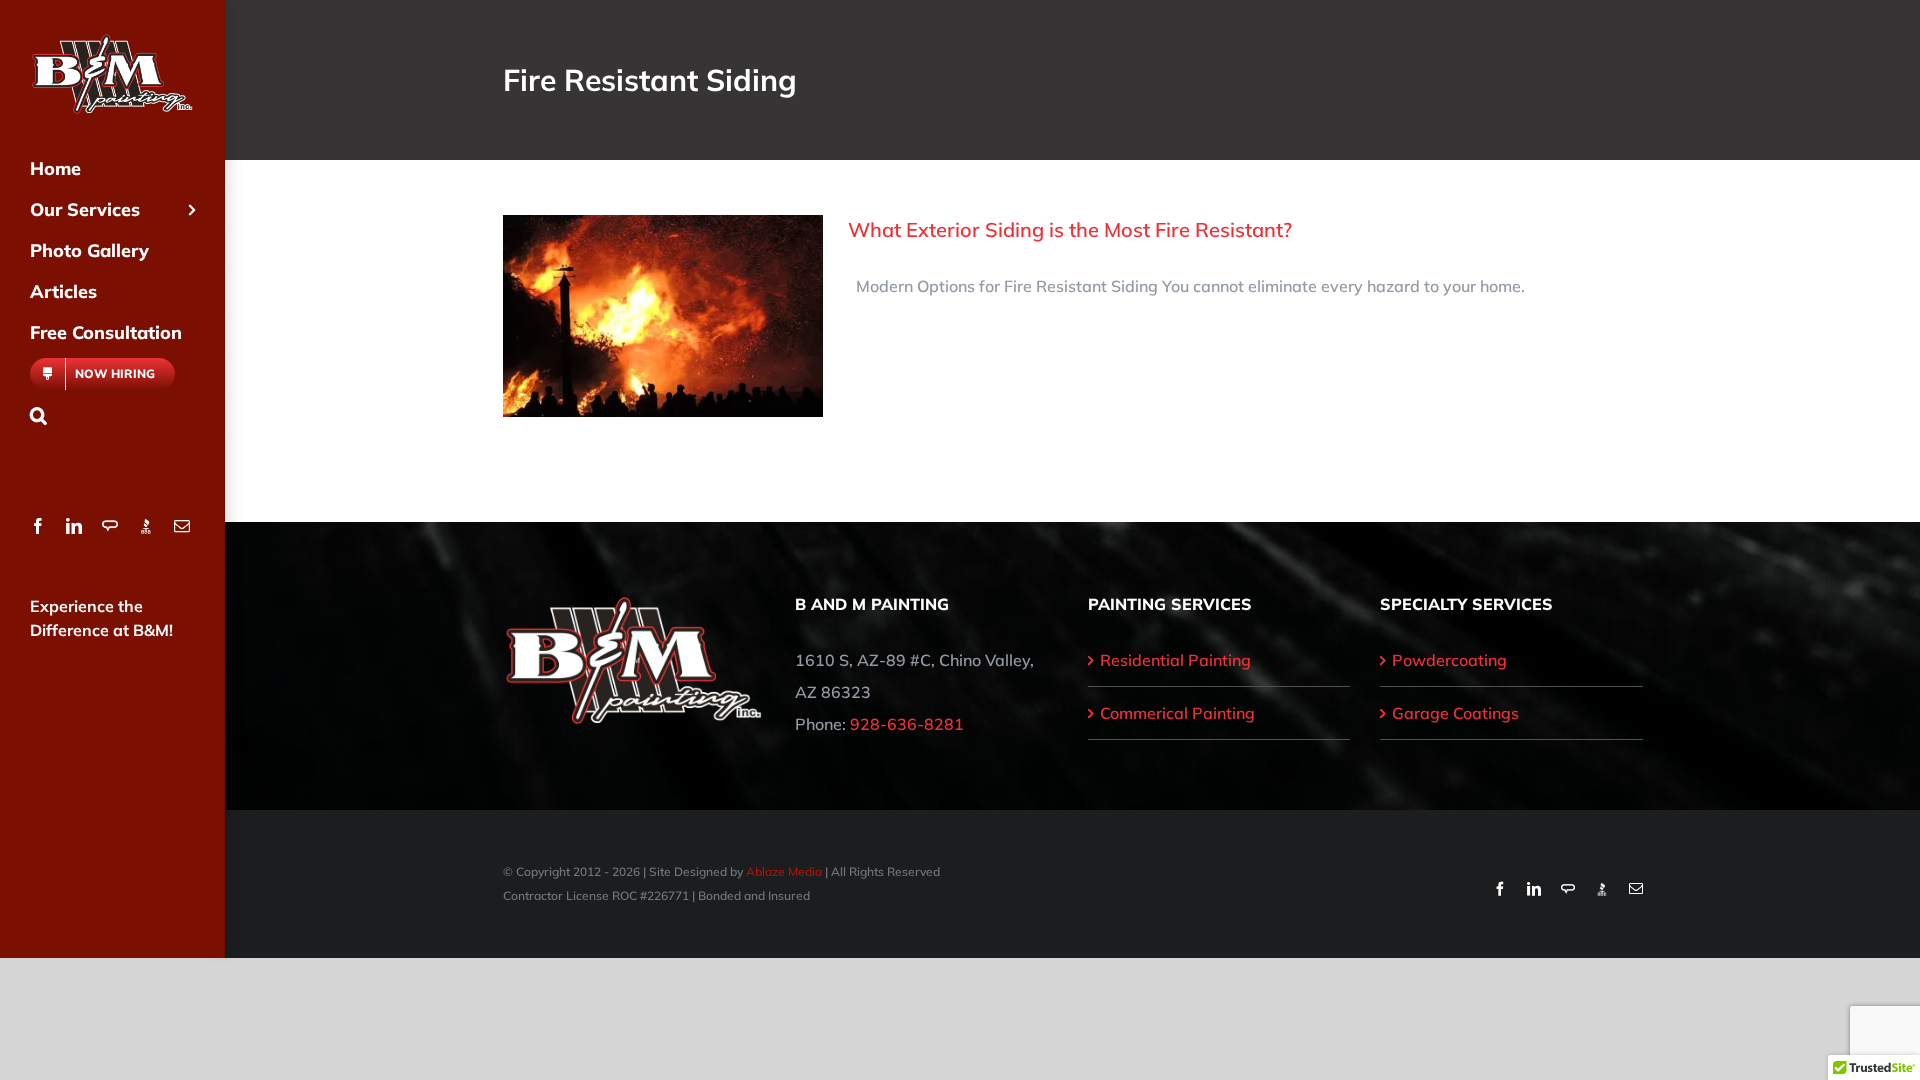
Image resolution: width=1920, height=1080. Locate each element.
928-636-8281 (907, 724)
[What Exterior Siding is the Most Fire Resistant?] (663, 316)
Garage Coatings (1455, 713)
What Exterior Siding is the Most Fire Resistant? (1070, 229)
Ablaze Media (784, 871)
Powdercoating (1449, 660)
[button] (112, 415)
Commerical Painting (1177, 713)
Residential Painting (1175, 660)
